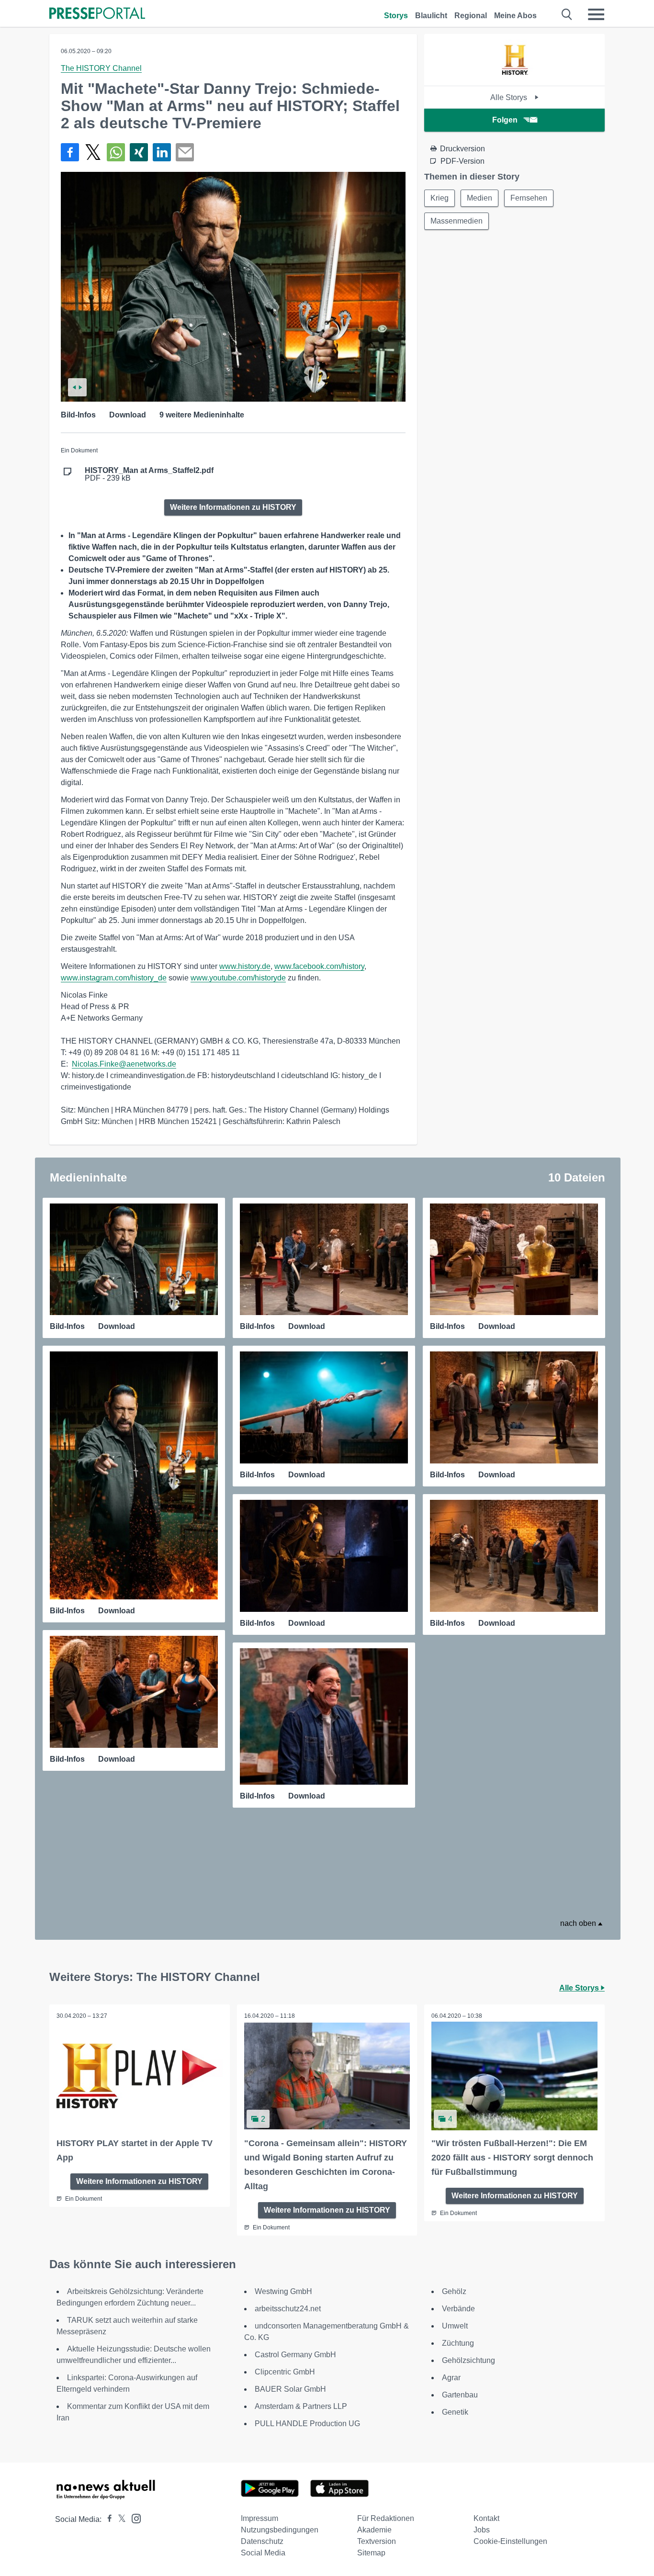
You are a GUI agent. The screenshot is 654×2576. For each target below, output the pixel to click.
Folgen (505, 120)
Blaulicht (431, 16)
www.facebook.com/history (319, 966)
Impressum (259, 2518)
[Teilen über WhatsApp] (116, 152)
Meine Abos (515, 16)
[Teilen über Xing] (139, 152)
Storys (396, 16)
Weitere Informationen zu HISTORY (233, 507)
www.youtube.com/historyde (238, 978)
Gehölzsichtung (468, 2360)
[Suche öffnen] (567, 14)
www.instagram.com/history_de (114, 978)
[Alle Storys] (515, 77)
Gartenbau (460, 2395)
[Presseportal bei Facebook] (107, 2519)
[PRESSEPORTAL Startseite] (97, 14)
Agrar (451, 2378)
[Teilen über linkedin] (162, 152)
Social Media (263, 2553)
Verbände (458, 2309)
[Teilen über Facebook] (70, 152)
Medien (479, 198)
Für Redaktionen (386, 2518)
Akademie (374, 2530)
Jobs (482, 2530)
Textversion (377, 2541)
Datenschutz (262, 2541)
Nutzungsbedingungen (280, 2530)
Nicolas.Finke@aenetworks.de (124, 1064)
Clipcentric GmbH (285, 2372)
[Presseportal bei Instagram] (133, 2518)
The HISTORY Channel (101, 68)
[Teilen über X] (93, 152)
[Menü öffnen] (596, 14)
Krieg (440, 198)
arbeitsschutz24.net (288, 2309)
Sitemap (371, 2553)
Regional (471, 16)
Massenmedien (457, 221)
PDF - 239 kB (149, 474)
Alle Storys (510, 97)
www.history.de (245, 966)
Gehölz (454, 2291)
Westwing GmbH (283, 2291)
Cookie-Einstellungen (510, 2541)
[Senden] (185, 152)
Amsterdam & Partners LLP (301, 2406)
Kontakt (486, 2518)
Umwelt (455, 2326)
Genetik (455, 2412)
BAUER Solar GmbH (290, 2389)
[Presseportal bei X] (119, 2519)
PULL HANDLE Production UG (307, 2424)
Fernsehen (529, 198)
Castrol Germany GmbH (295, 2355)
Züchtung (458, 2343)
